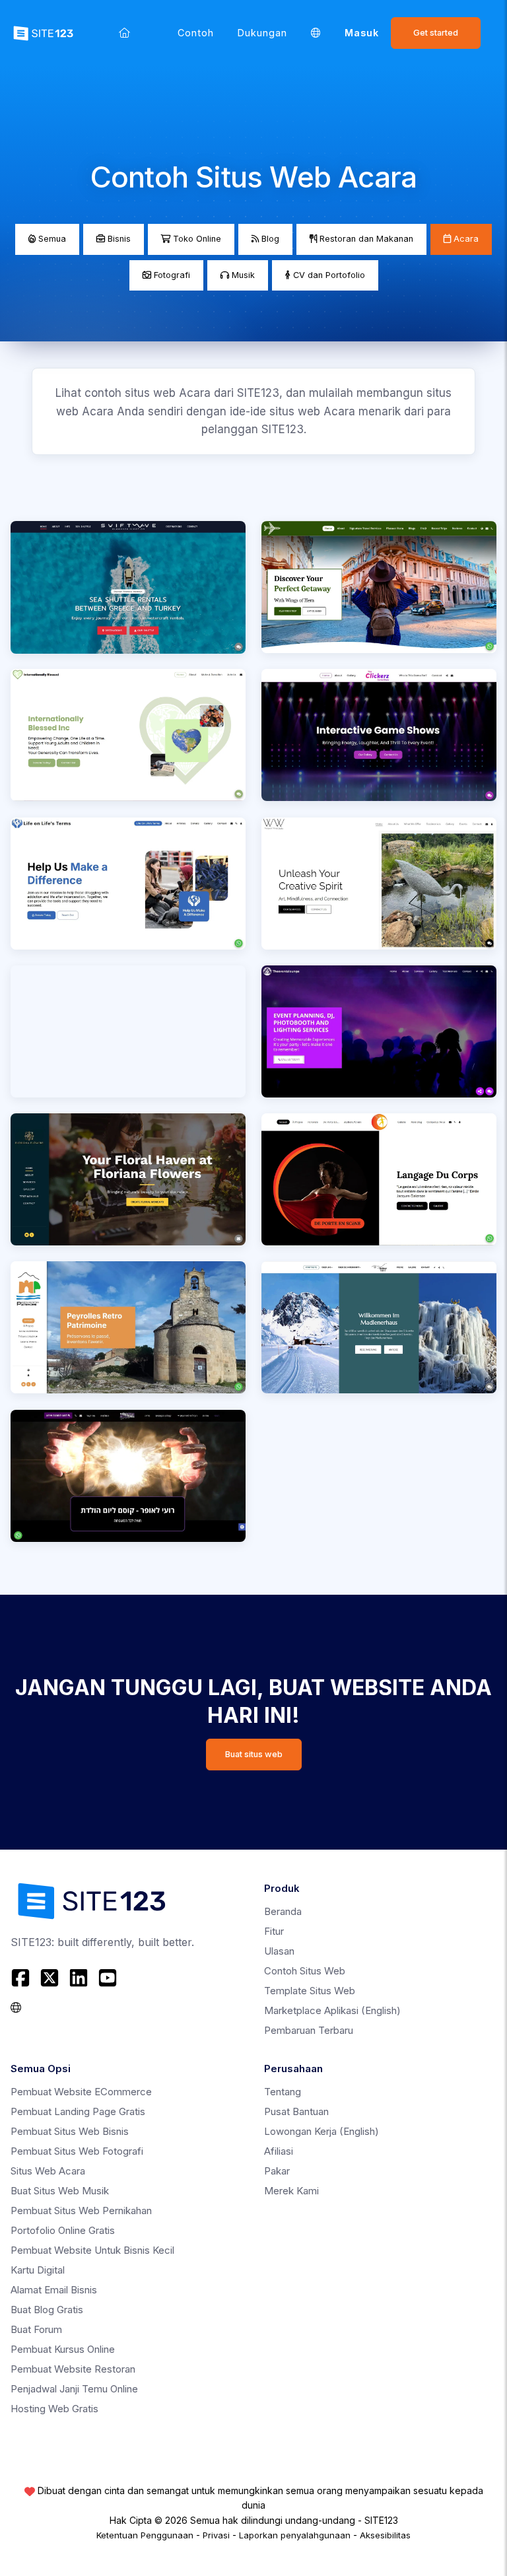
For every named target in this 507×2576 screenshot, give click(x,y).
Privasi (216, 2535)
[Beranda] (124, 33)
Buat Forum (36, 2329)
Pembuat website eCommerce (81, 2092)
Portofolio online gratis (63, 2230)
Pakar (277, 2171)
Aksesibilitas (385, 2535)
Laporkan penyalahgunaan (295, 2535)
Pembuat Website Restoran (73, 2369)
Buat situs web (254, 1754)
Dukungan (262, 33)
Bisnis (118, 239)
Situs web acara (48, 2171)
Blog (269, 239)
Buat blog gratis (47, 2310)
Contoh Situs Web (305, 1971)
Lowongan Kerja (321, 2131)
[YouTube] (108, 1978)
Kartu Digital (38, 2270)
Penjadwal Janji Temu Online (74, 2389)
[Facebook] (22, 1978)
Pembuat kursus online (63, 2349)
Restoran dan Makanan (365, 239)
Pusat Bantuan (296, 2111)
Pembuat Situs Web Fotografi (77, 2151)
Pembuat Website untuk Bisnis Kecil (92, 2250)
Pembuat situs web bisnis (70, 2131)
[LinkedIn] (79, 1978)
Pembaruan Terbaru (309, 2030)
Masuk (362, 33)
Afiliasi (279, 2151)
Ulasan (279, 1951)
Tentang (283, 2092)
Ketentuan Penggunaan (145, 2535)
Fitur (274, 1931)
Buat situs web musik (60, 2191)
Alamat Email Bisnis (54, 2290)
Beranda (283, 1911)
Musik (242, 275)
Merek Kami (291, 2191)
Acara (465, 239)
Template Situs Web (310, 1991)
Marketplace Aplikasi (332, 2010)
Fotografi (171, 275)
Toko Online (196, 239)
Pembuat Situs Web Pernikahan (81, 2210)
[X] (50, 1978)
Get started (436, 33)
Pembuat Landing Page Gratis (78, 2111)
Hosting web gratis (54, 2409)
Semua (51, 239)
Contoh (196, 33)
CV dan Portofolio (328, 275)
